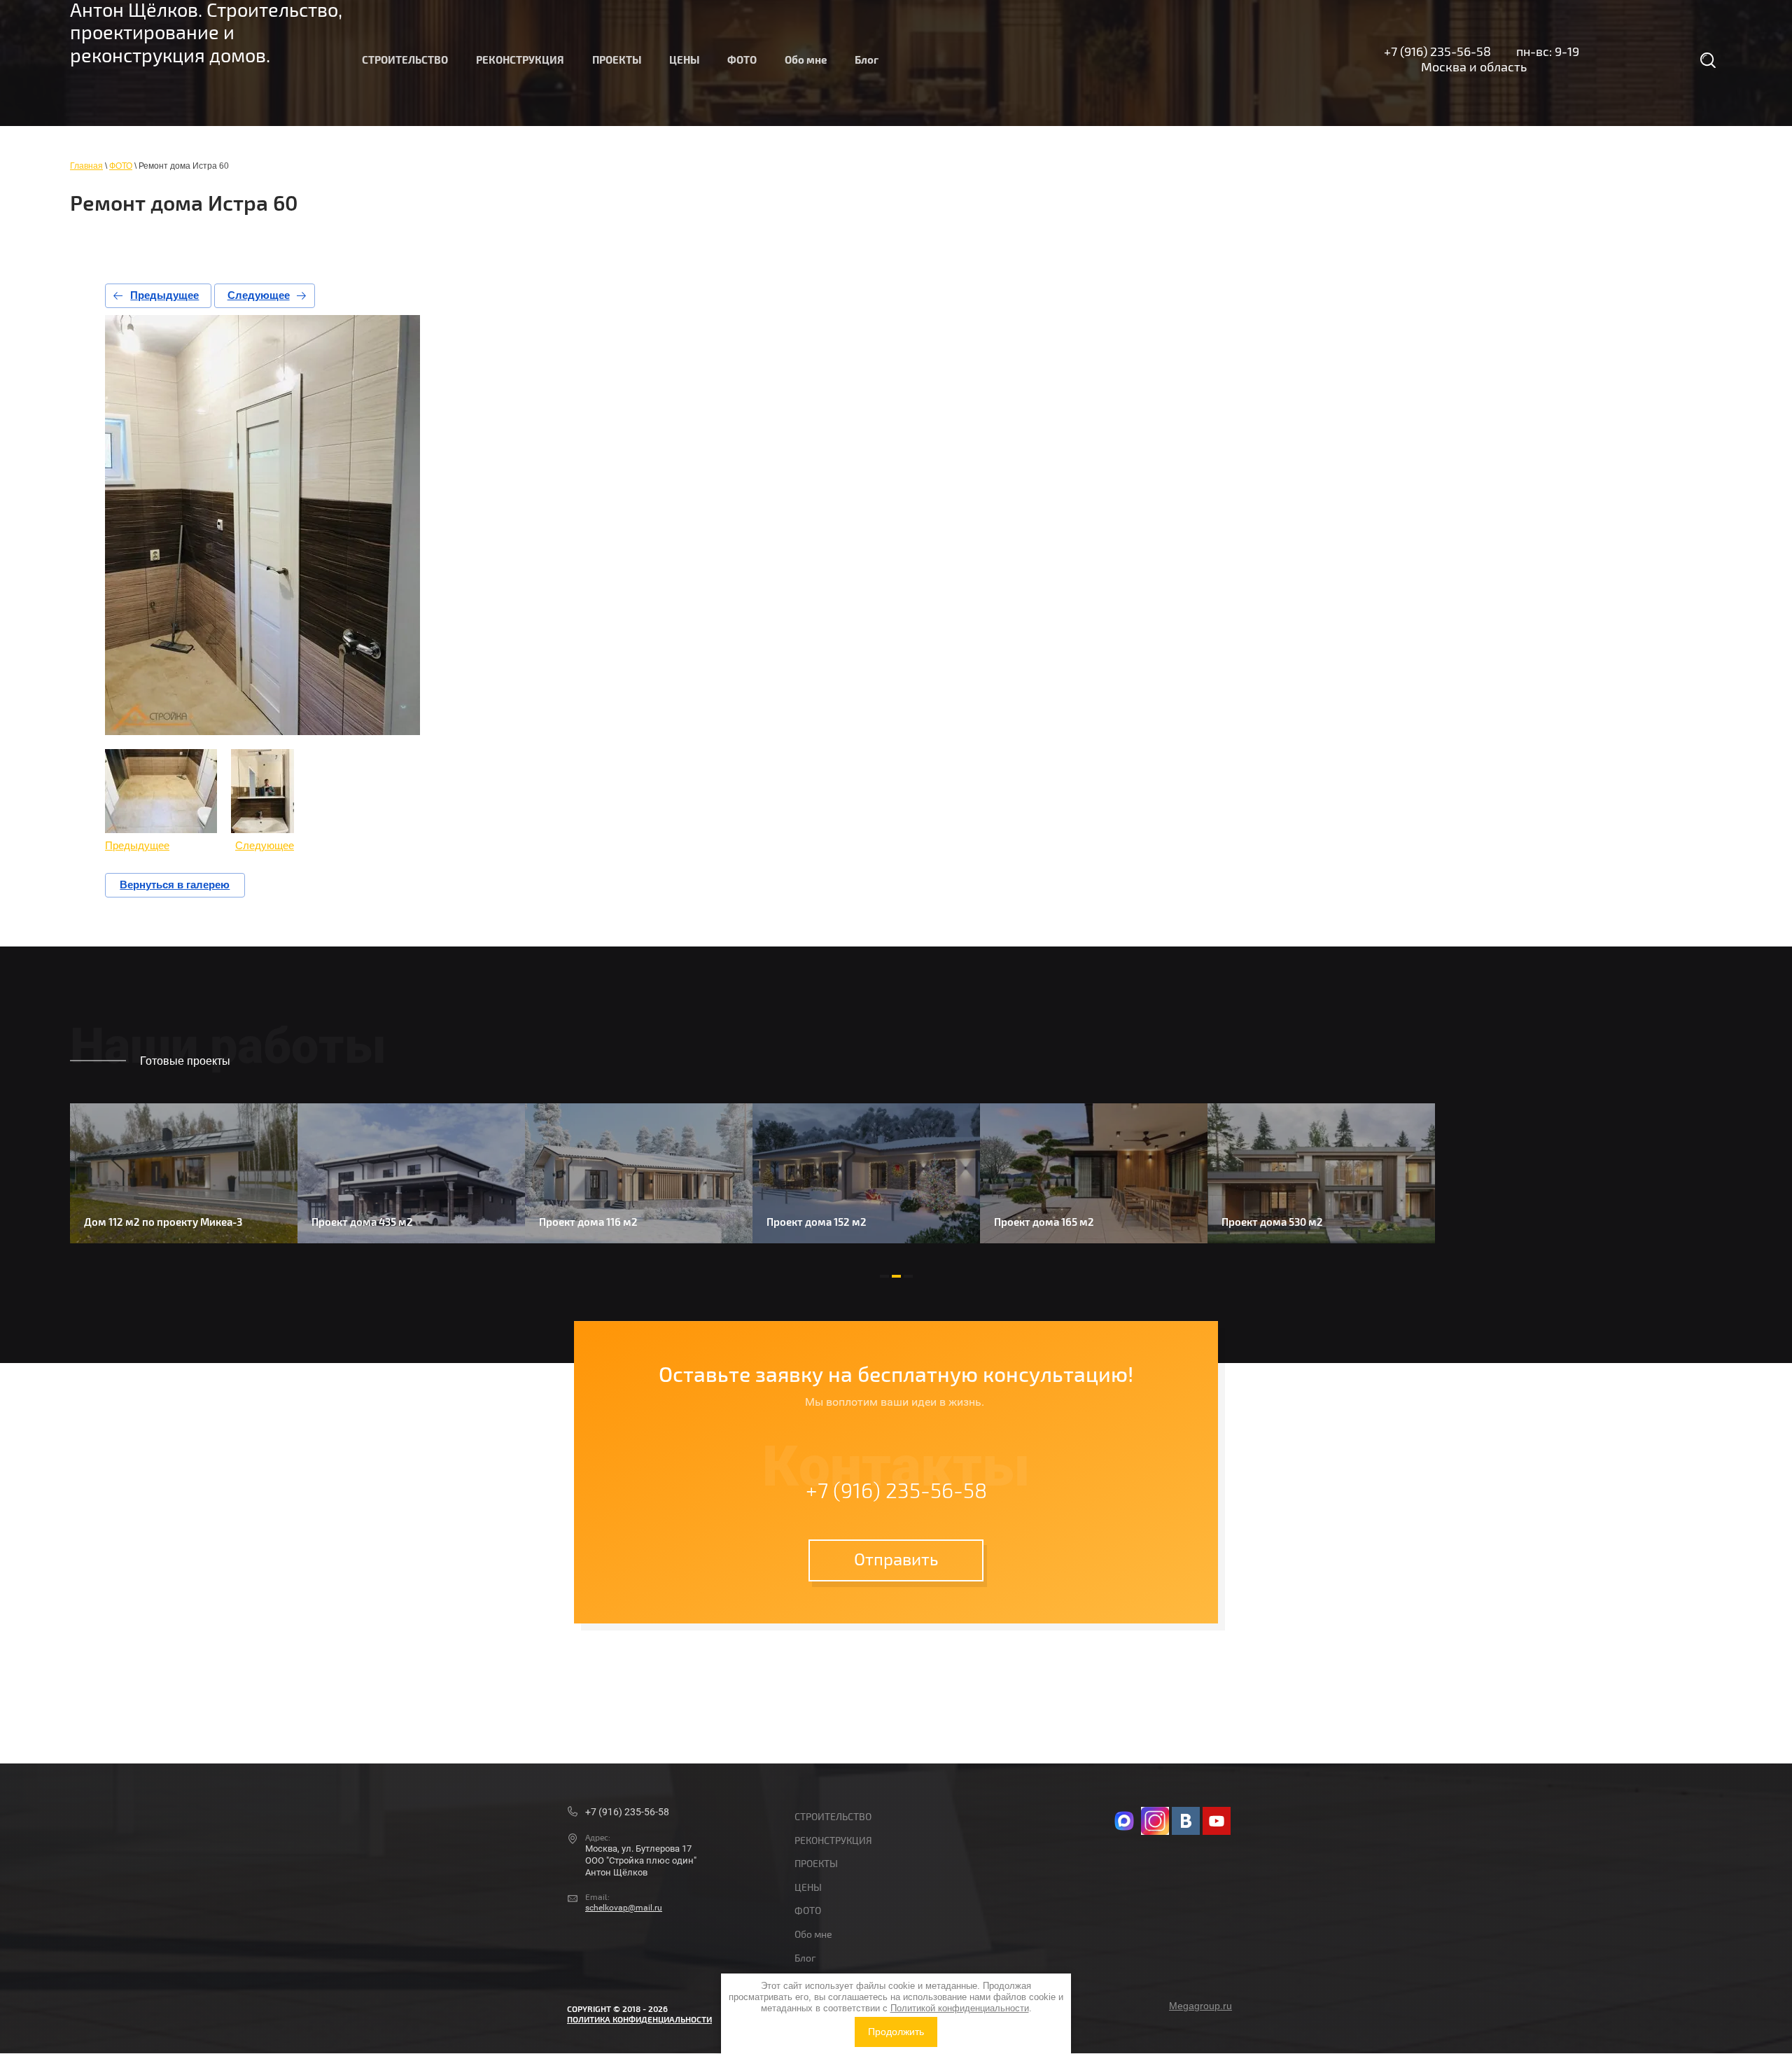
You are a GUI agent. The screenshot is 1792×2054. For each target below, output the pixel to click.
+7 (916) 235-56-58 (1437, 52)
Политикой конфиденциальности (960, 2008)
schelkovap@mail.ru (624, 1908)
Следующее (259, 295)
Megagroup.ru (1200, 2006)
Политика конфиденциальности (639, 2020)
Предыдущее (164, 295)
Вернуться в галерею (175, 885)
